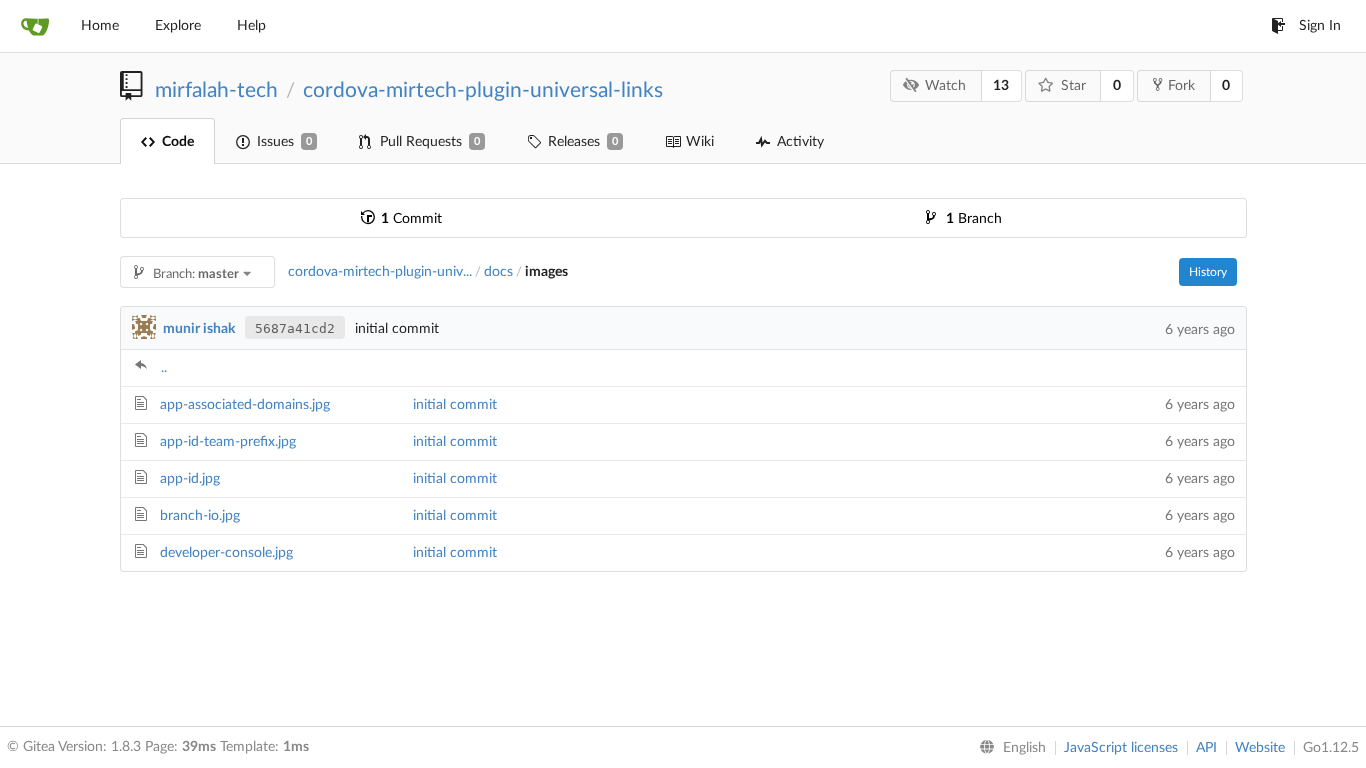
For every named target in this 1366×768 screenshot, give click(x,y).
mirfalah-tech (216, 90)
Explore (178, 26)
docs (498, 272)
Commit (411, 219)
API (1206, 748)
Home (100, 26)
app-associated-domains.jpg (245, 405)
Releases (583, 142)
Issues (284, 142)
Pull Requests (430, 142)
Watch (945, 86)
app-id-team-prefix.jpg (228, 442)
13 (1001, 86)
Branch (974, 219)
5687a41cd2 (295, 328)
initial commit (455, 405)
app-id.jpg (190, 479)
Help (251, 26)
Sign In (1320, 26)
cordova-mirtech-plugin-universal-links (483, 90)
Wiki (700, 142)
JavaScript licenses (1121, 748)
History (1208, 272)
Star (1073, 86)
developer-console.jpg (226, 553)
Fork (1181, 86)
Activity (800, 142)
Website (1260, 748)
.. (164, 368)
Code (178, 142)
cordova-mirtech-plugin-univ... (380, 272)
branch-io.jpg (200, 516)
